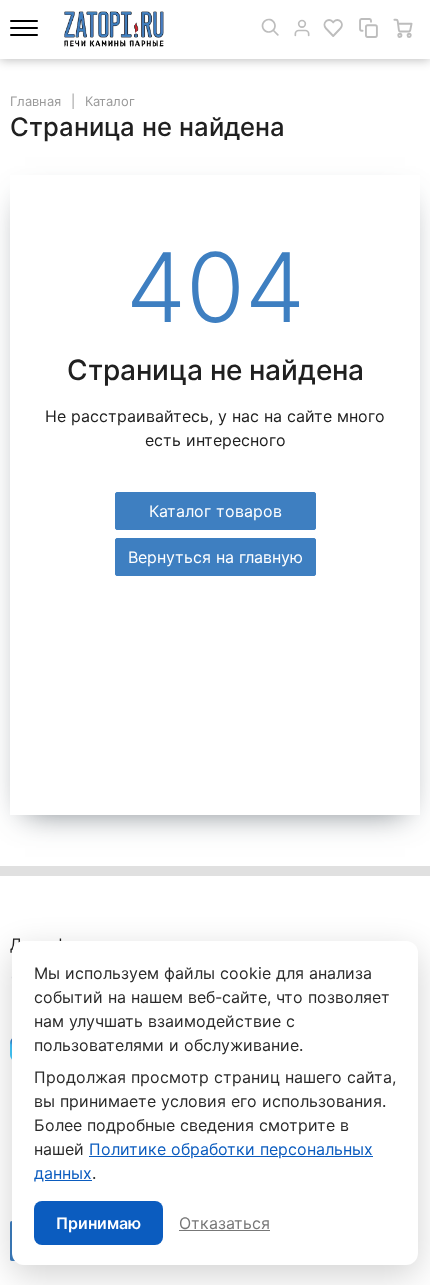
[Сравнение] (368, 28)
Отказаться (224, 1223)
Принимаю (98, 1223)
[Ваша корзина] (403, 28)
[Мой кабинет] (302, 28)
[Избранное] (333, 28)
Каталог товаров (215, 511)
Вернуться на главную (215, 557)
